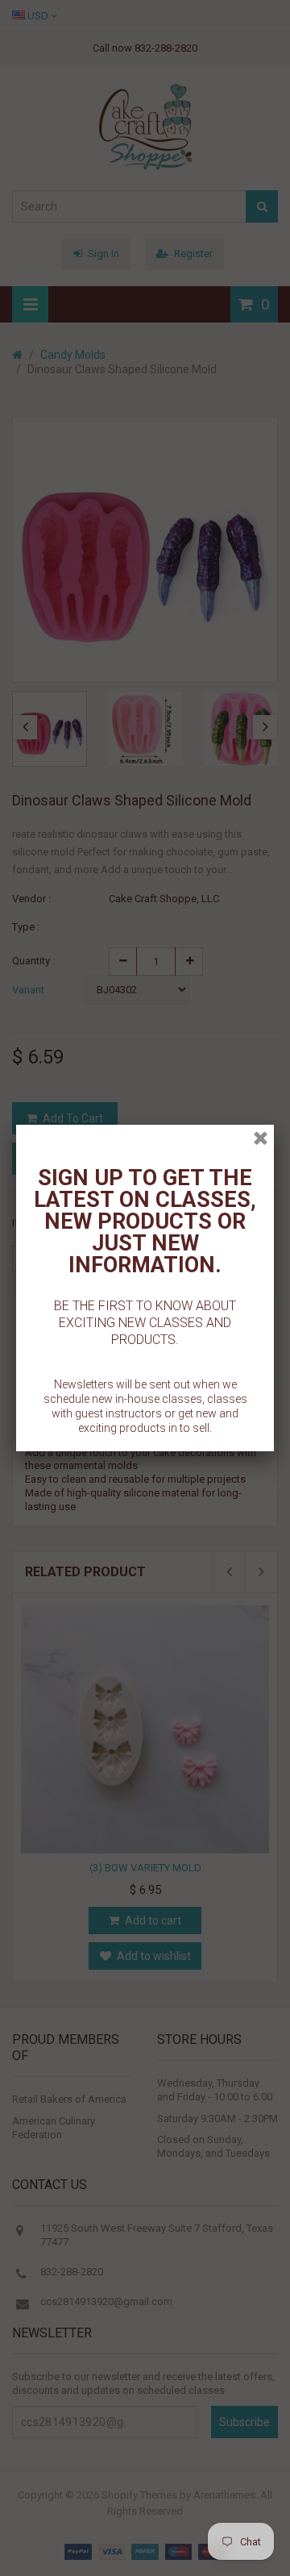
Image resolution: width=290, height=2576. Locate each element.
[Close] (261, 1138)
